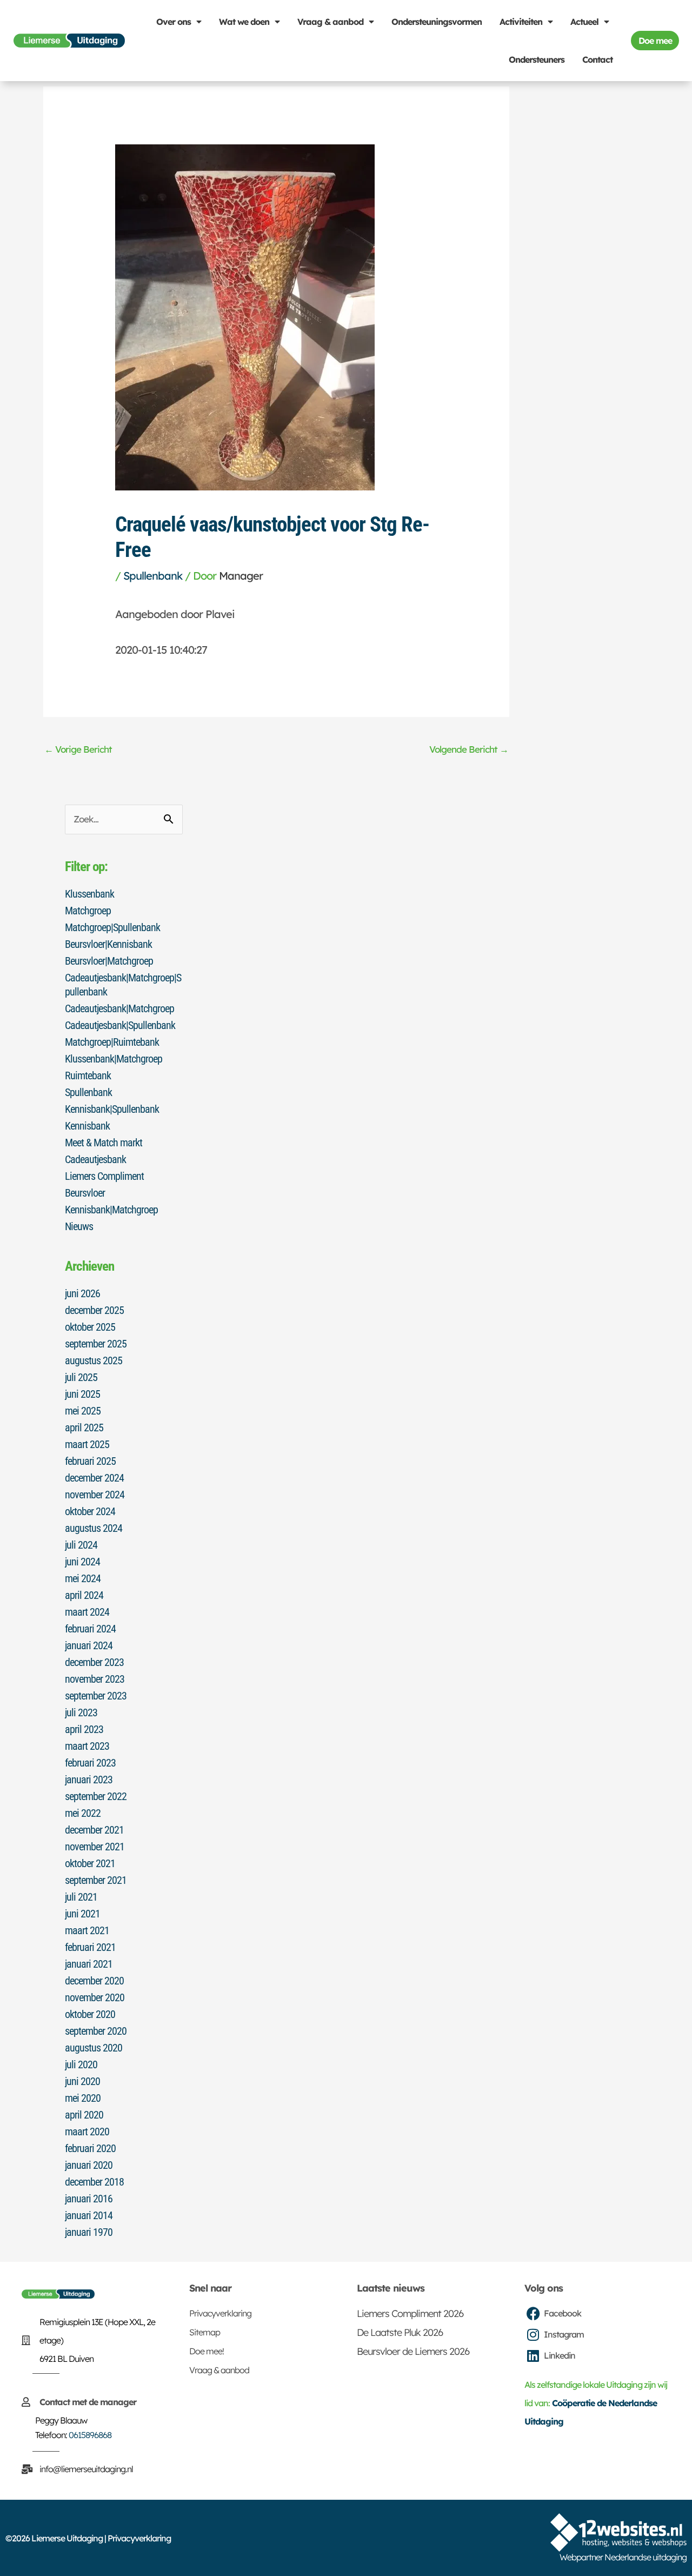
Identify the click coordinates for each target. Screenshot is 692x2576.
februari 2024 (90, 1629)
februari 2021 (90, 1947)
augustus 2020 (94, 2048)
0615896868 (90, 2435)
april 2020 (84, 2115)
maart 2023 (87, 1746)
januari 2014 (89, 2215)
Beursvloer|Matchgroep (109, 961)
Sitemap (205, 2332)
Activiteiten (521, 22)
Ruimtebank (88, 1075)
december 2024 (94, 1478)
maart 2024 (87, 1612)
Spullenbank (153, 576)
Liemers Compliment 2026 (410, 2313)
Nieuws (79, 1226)
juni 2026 (82, 1293)
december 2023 (94, 1662)
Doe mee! (207, 2351)
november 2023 (95, 1679)
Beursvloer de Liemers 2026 (413, 2351)
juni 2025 (82, 1394)
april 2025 (84, 1428)
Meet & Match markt (104, 1143)
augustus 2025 (94, 1360)
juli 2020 (81, 2064)
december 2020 (94, 1981)
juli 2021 (81, 1897)
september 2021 (96, 1880)
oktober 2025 (90, 1327)
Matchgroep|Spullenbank (112, 927)
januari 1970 (89, 2232)
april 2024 (84, 1595)
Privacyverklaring (220, 2313)
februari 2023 (90, 1763)
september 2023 (96, 1696)
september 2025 (96, 1344)
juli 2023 (81, 1712)
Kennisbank (87, 1126)
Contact (597, 59)
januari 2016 (89, 2199)
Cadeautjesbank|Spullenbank (120, 1025)
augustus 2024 (94, 1528)
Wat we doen (244, 22)
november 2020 (95, 1997)
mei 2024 (83, 1578)
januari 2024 (89, 1645)
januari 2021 (89, 1964)
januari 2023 (89, 1780)
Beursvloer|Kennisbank (108, 944)
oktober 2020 (90, 2014)
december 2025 (94, 1310)
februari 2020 (90, 2148)
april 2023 (84, 1729)
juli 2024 (81, 1545)
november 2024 (95, 1495)
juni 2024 (82, 1562)
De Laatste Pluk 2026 (400, 2332)
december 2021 (94, 1830)
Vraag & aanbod (330, 22)
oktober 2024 (90, 1511)
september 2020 (96, 2031)
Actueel (584, 22)
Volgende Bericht (469, 749)
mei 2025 (83, 1411)
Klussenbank (89, 894)
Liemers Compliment (104, 1176)
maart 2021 (87, 1930)
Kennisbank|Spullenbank (112, 1109)
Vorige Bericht (78, 749)
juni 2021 (82, 1914)
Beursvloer (85, 1193)
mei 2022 (83, 1813)
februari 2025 (90, 1461)
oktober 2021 (90, 1863)
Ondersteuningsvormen (437, 22)
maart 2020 (87, 2132)
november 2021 (95, 1847)
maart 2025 (87, 1444)
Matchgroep (88, 911)
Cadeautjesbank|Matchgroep (119, 1008)
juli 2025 (81, 1377)
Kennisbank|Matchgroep (111, 1210)
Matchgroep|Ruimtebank (112, 1042)
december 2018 (94, 2182)
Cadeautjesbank (95, 1159)
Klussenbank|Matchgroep (114, 1059)
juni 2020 (82, 2081)
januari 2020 (89, 2165)
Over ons (174, 22)
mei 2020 (83, 2098)
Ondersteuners (537, 59)
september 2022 (96, 1796)
